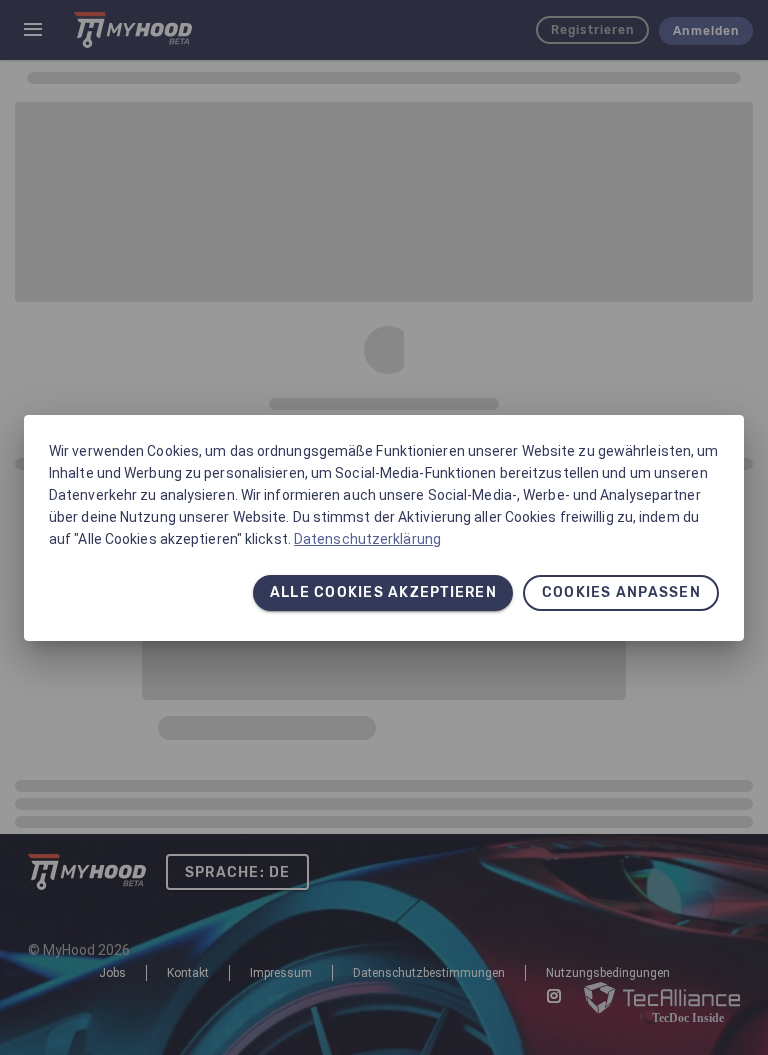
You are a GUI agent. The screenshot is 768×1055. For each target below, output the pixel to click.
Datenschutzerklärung (367, 539)
